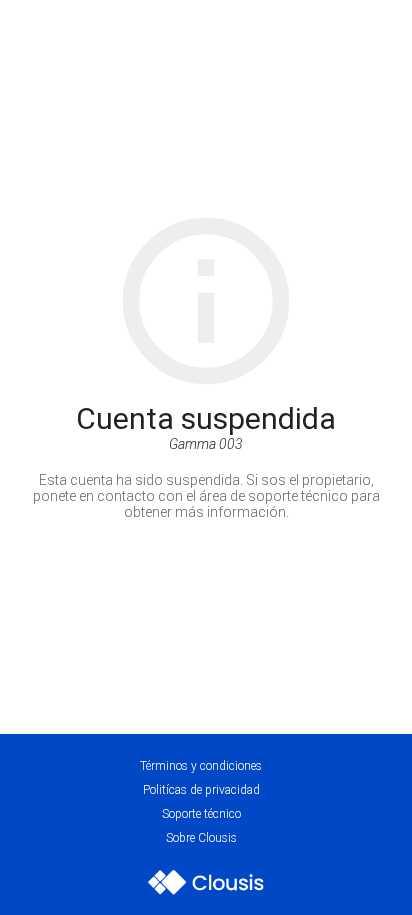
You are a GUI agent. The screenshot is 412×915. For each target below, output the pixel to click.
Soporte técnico (201, 814)
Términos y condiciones (201, 766)
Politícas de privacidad (201, 790)
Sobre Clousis (201, 838)
